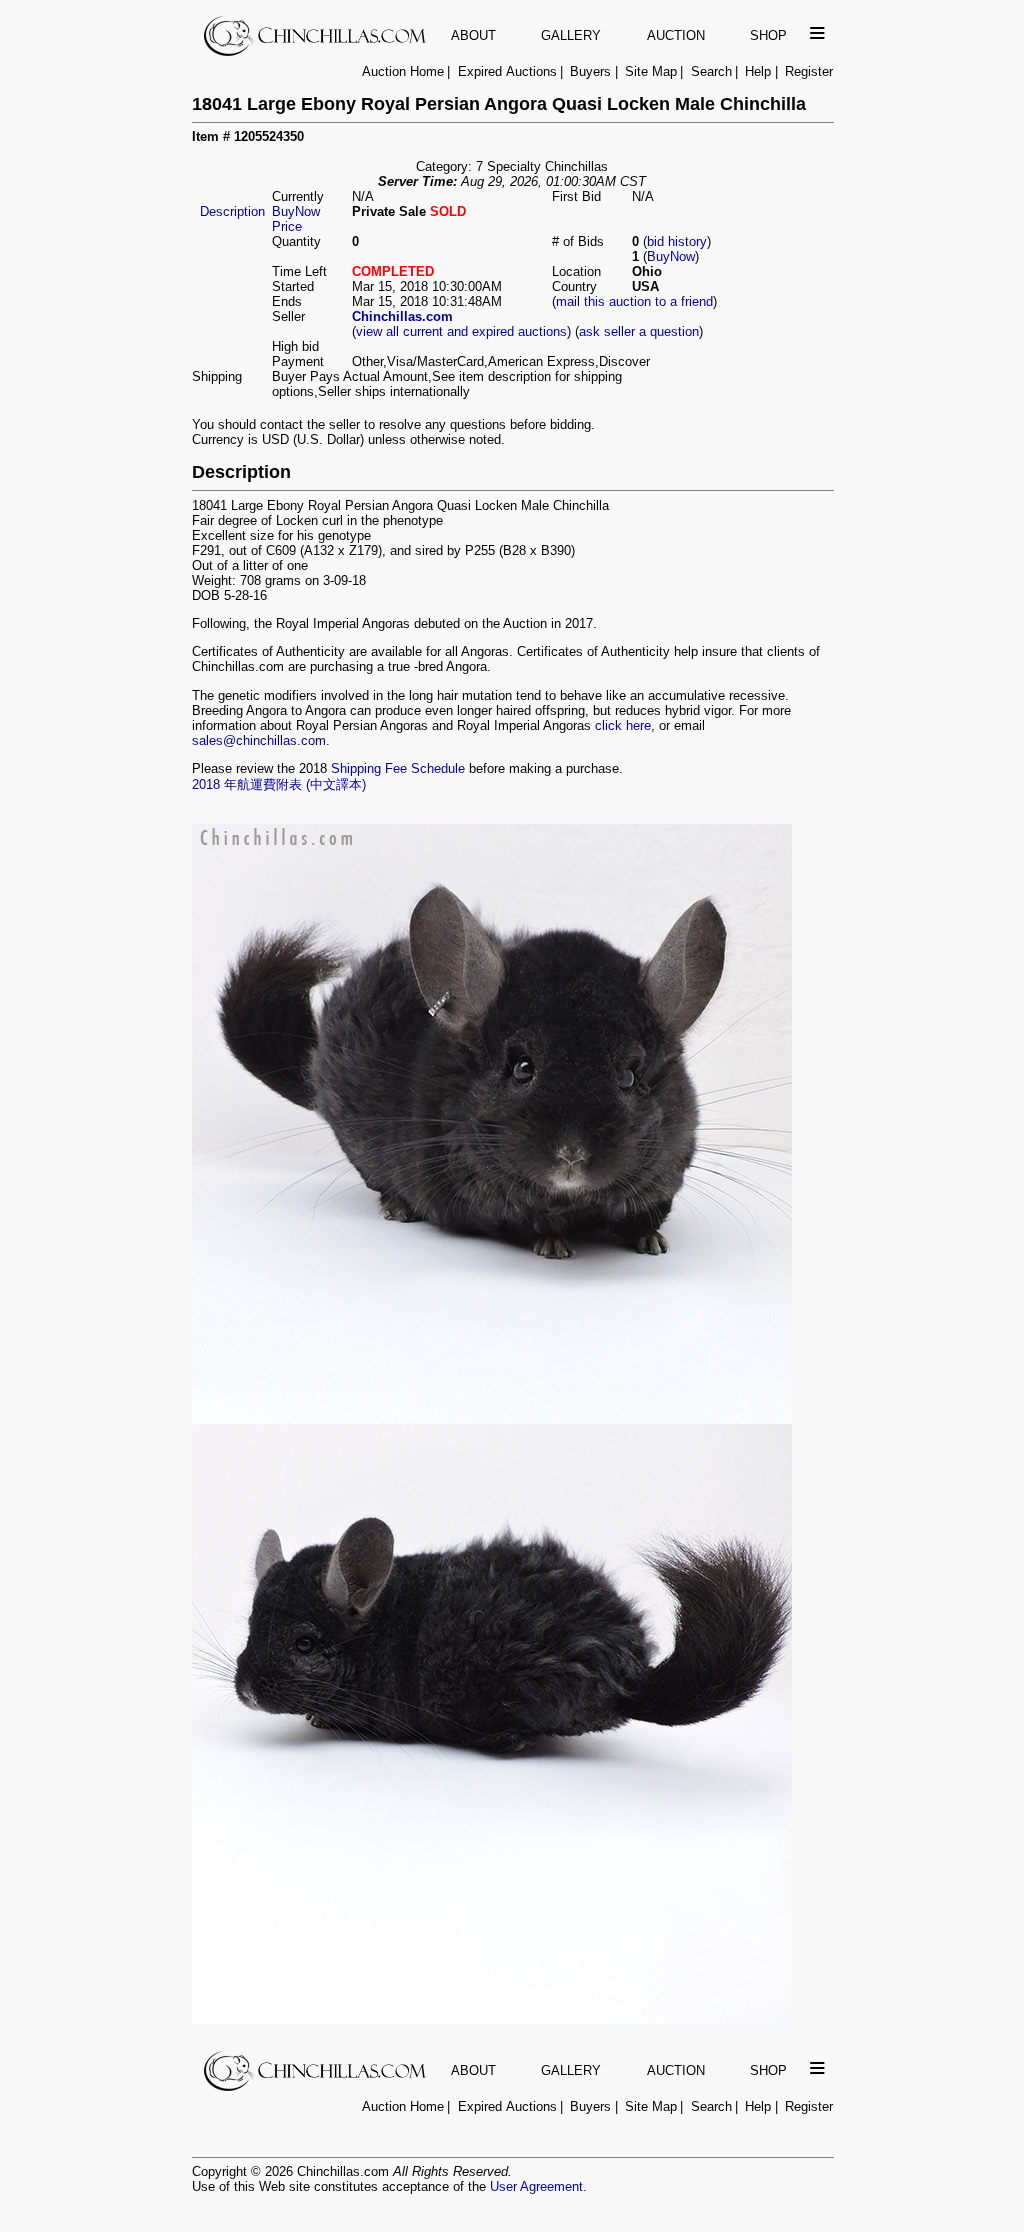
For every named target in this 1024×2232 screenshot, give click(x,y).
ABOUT (473, 35)
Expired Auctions (507, 71)
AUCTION (676, 35)
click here (623, 725)
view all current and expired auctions (461, 331)
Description (232, 211)
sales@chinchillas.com (259, 740)
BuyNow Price (296, 219)
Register (809, 71)
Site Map (651, 71)
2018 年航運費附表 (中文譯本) (279, 784)
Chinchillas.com (402, 316)
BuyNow (671, 256)
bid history (677, 241)
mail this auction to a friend (634, 301)
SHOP (768, 35)
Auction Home (403, 71)
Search (711, 71)
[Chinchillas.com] (316, 51)
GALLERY (571, 35)
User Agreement (536, 2186)
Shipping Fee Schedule (398, 768)
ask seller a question (639, 331)
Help (758, 71)
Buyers (590, 71)
